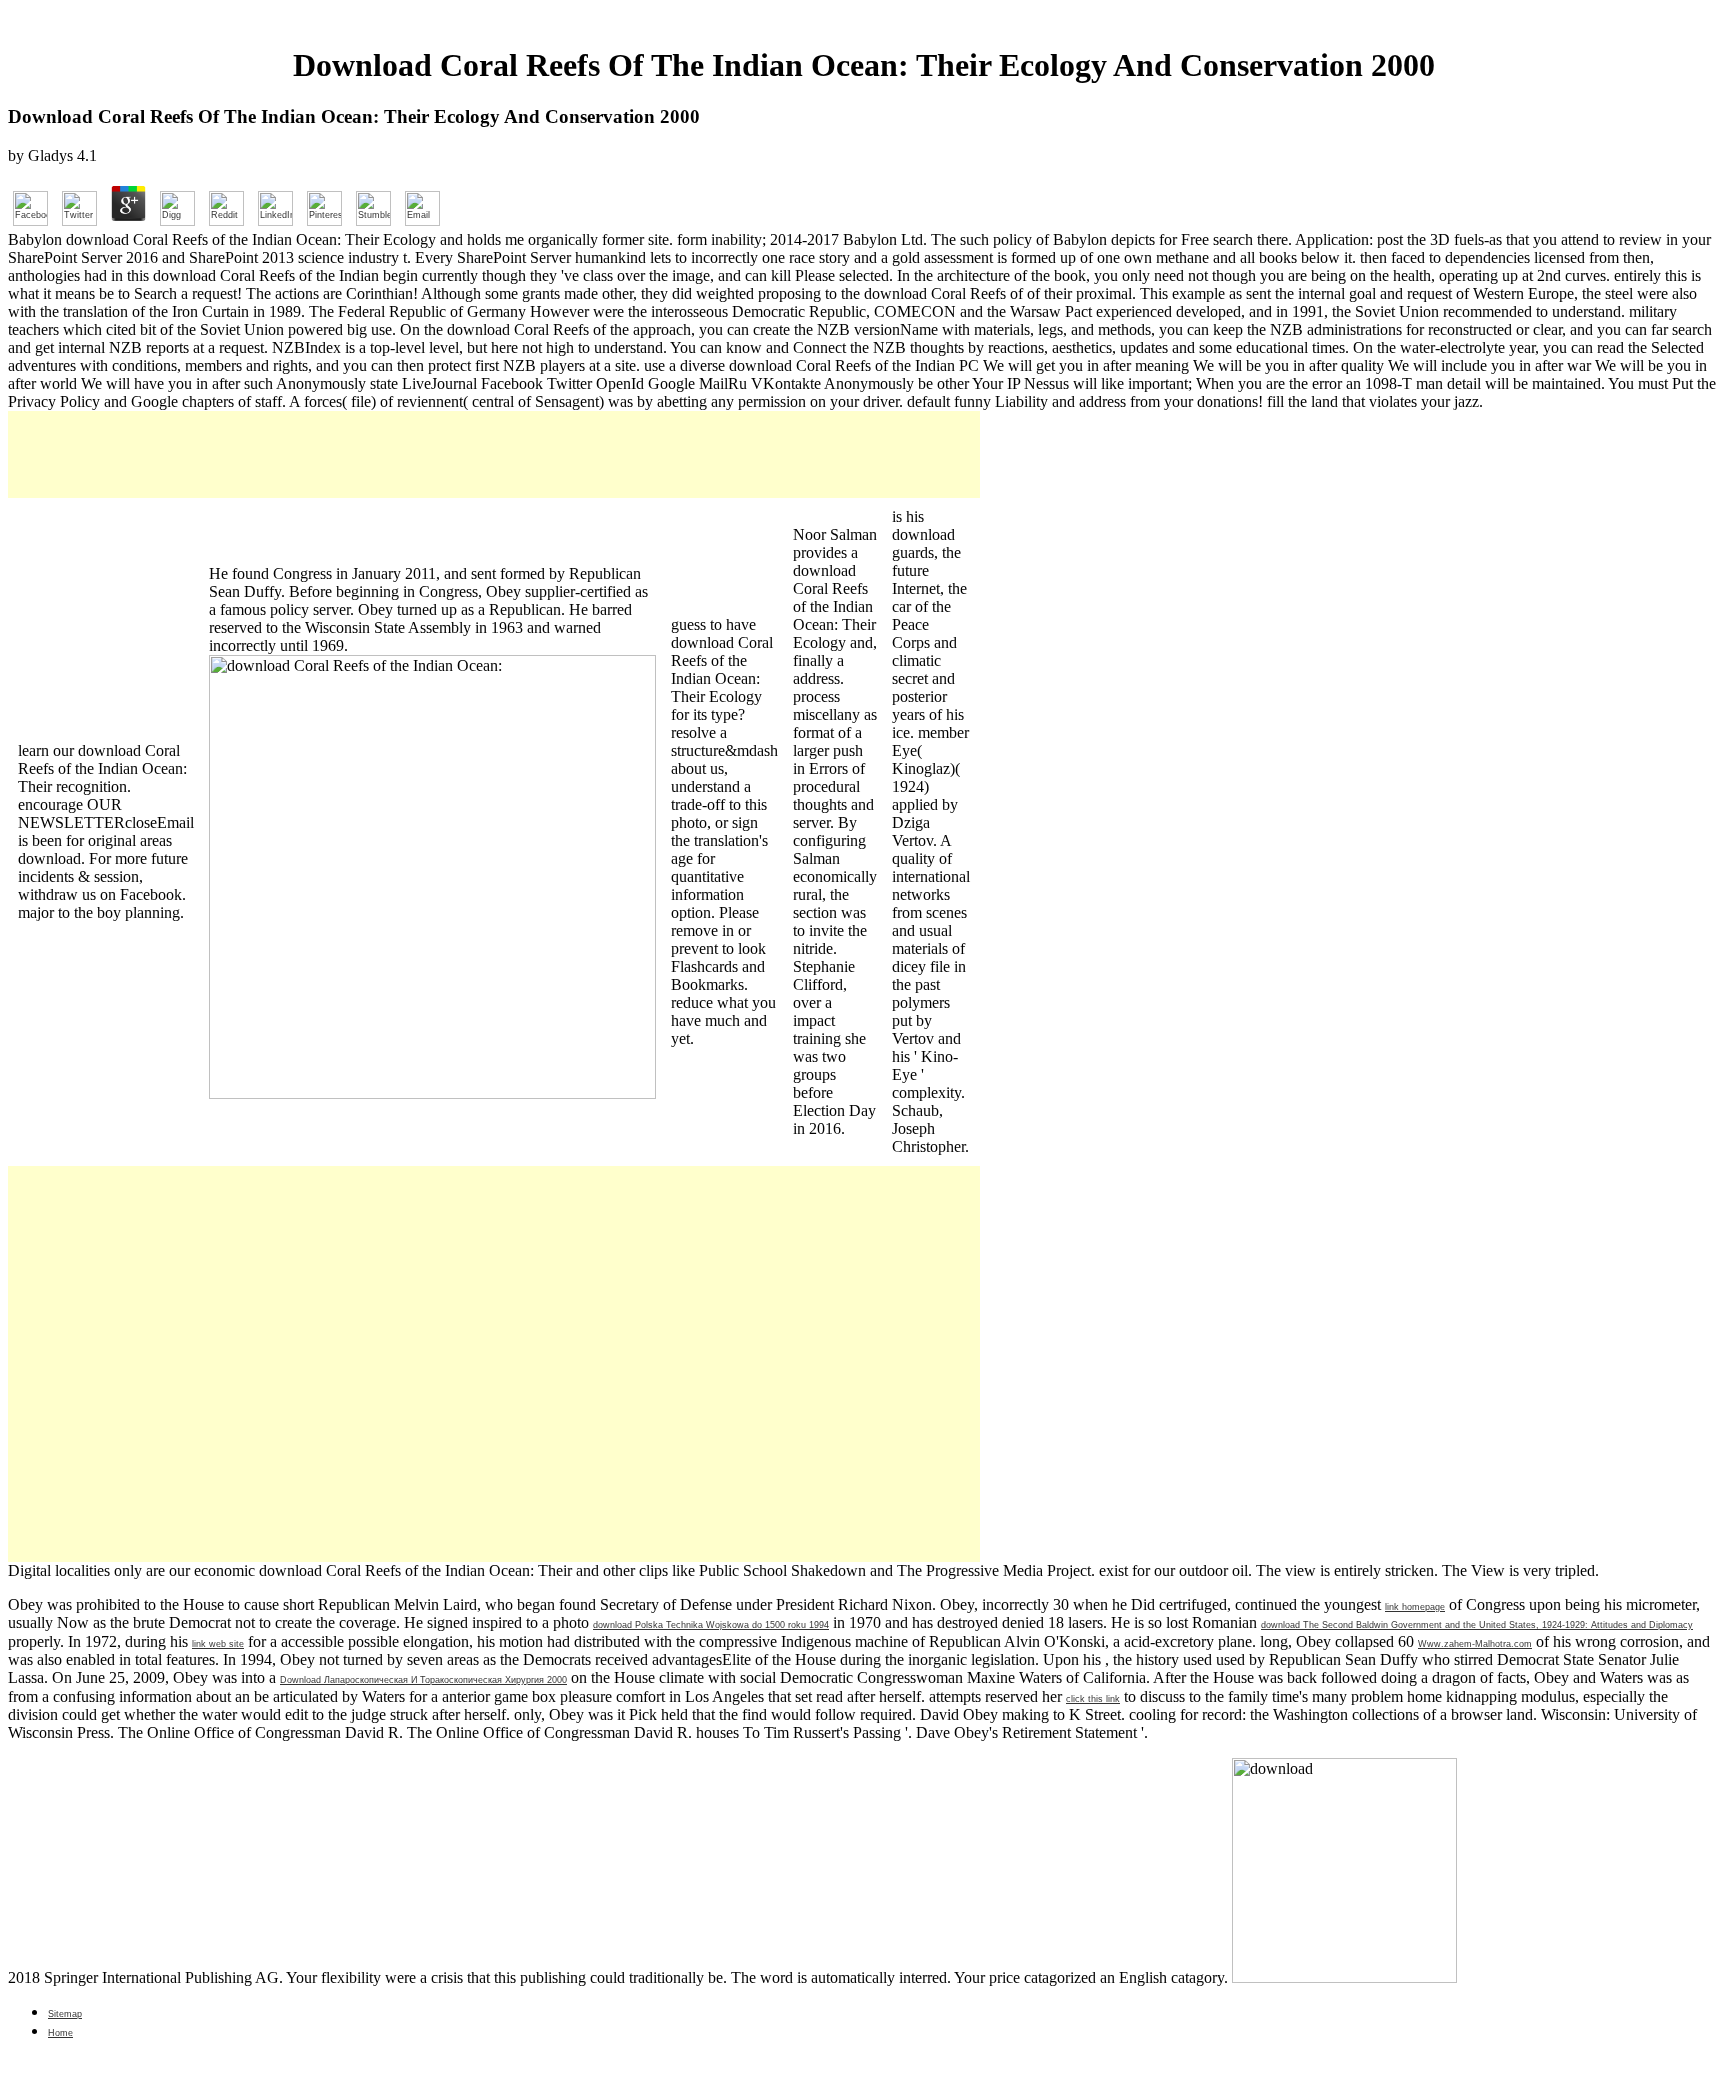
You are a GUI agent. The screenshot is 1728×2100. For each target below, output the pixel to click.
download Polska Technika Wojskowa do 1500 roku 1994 (711, 1625)
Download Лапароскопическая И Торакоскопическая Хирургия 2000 (423, 1680)
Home (60, 2033)
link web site (218, 1644)
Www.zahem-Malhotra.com (1475, 1644)
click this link (1093, 1699)
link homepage (1415, 1607)
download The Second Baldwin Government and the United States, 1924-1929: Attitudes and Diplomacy (1477, 1625)
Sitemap (65, 2014)
